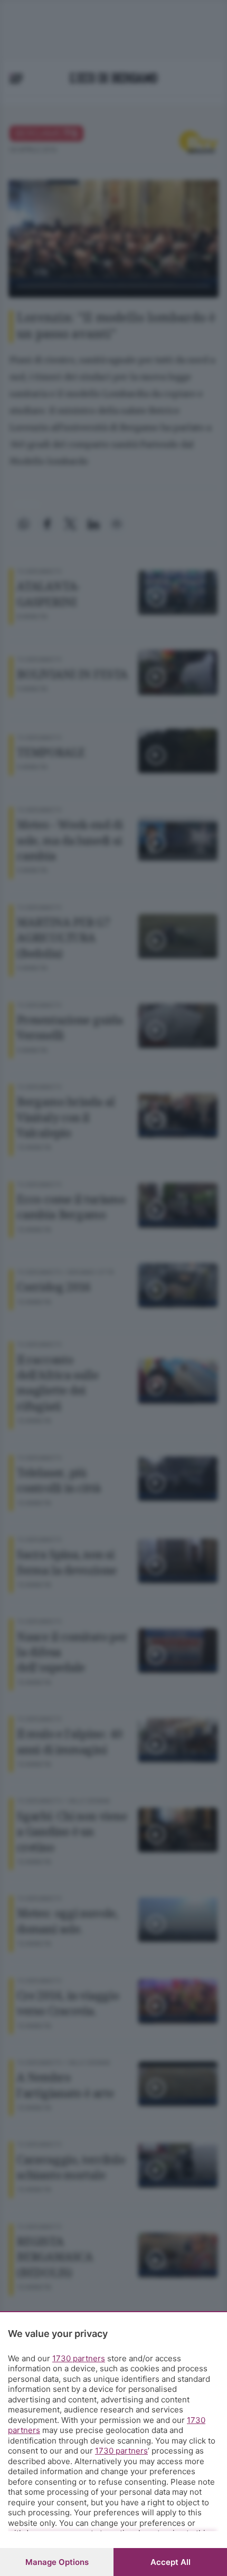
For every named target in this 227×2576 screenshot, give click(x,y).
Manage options (57, 2562)
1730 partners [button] (79, 2358)
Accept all (171, 2562)
